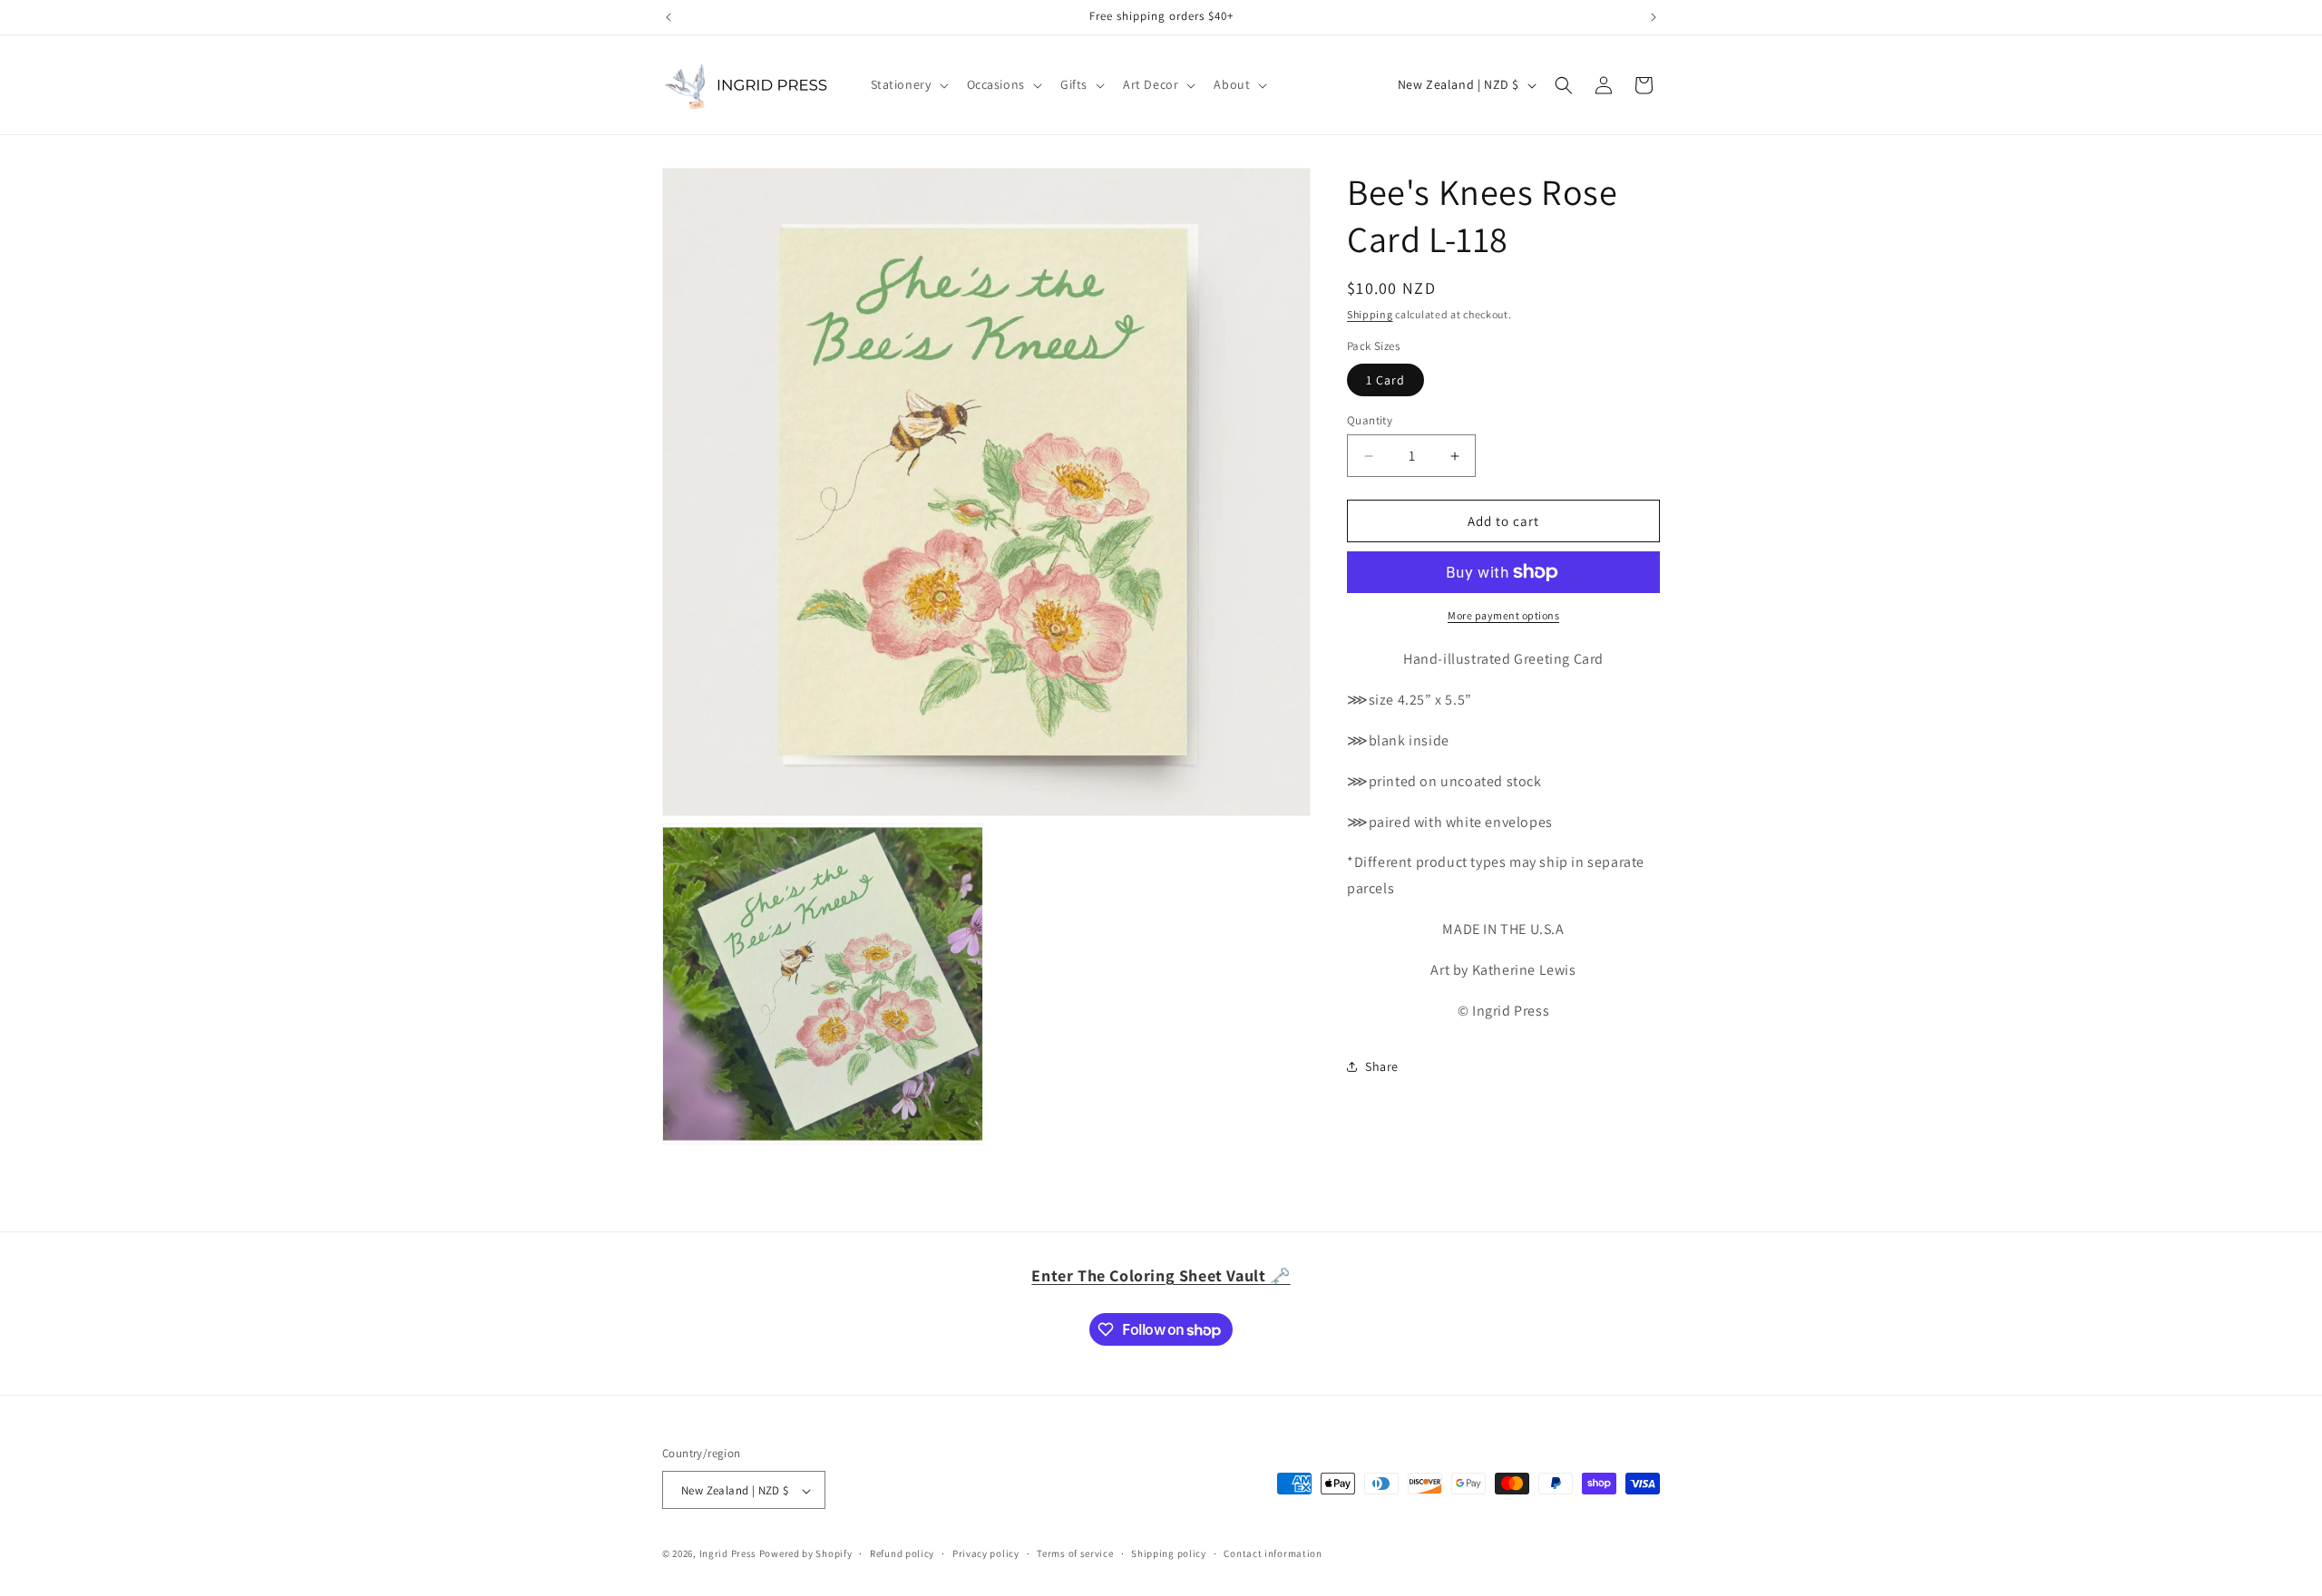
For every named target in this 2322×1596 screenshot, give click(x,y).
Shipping (1370, 314)
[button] (908, 84)
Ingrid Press (728, 1554)
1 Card (1385, 380)
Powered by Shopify (806, 1554)
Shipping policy (1169, 1553)
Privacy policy (986, 1553)
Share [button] (1382, 1066)
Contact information (1273, 1553)
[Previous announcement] (668, 17)
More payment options (1503, 615)
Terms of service (1075, 1553)
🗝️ (1161, 1275)
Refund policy (902, 1553)
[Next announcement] (1654, 17)
